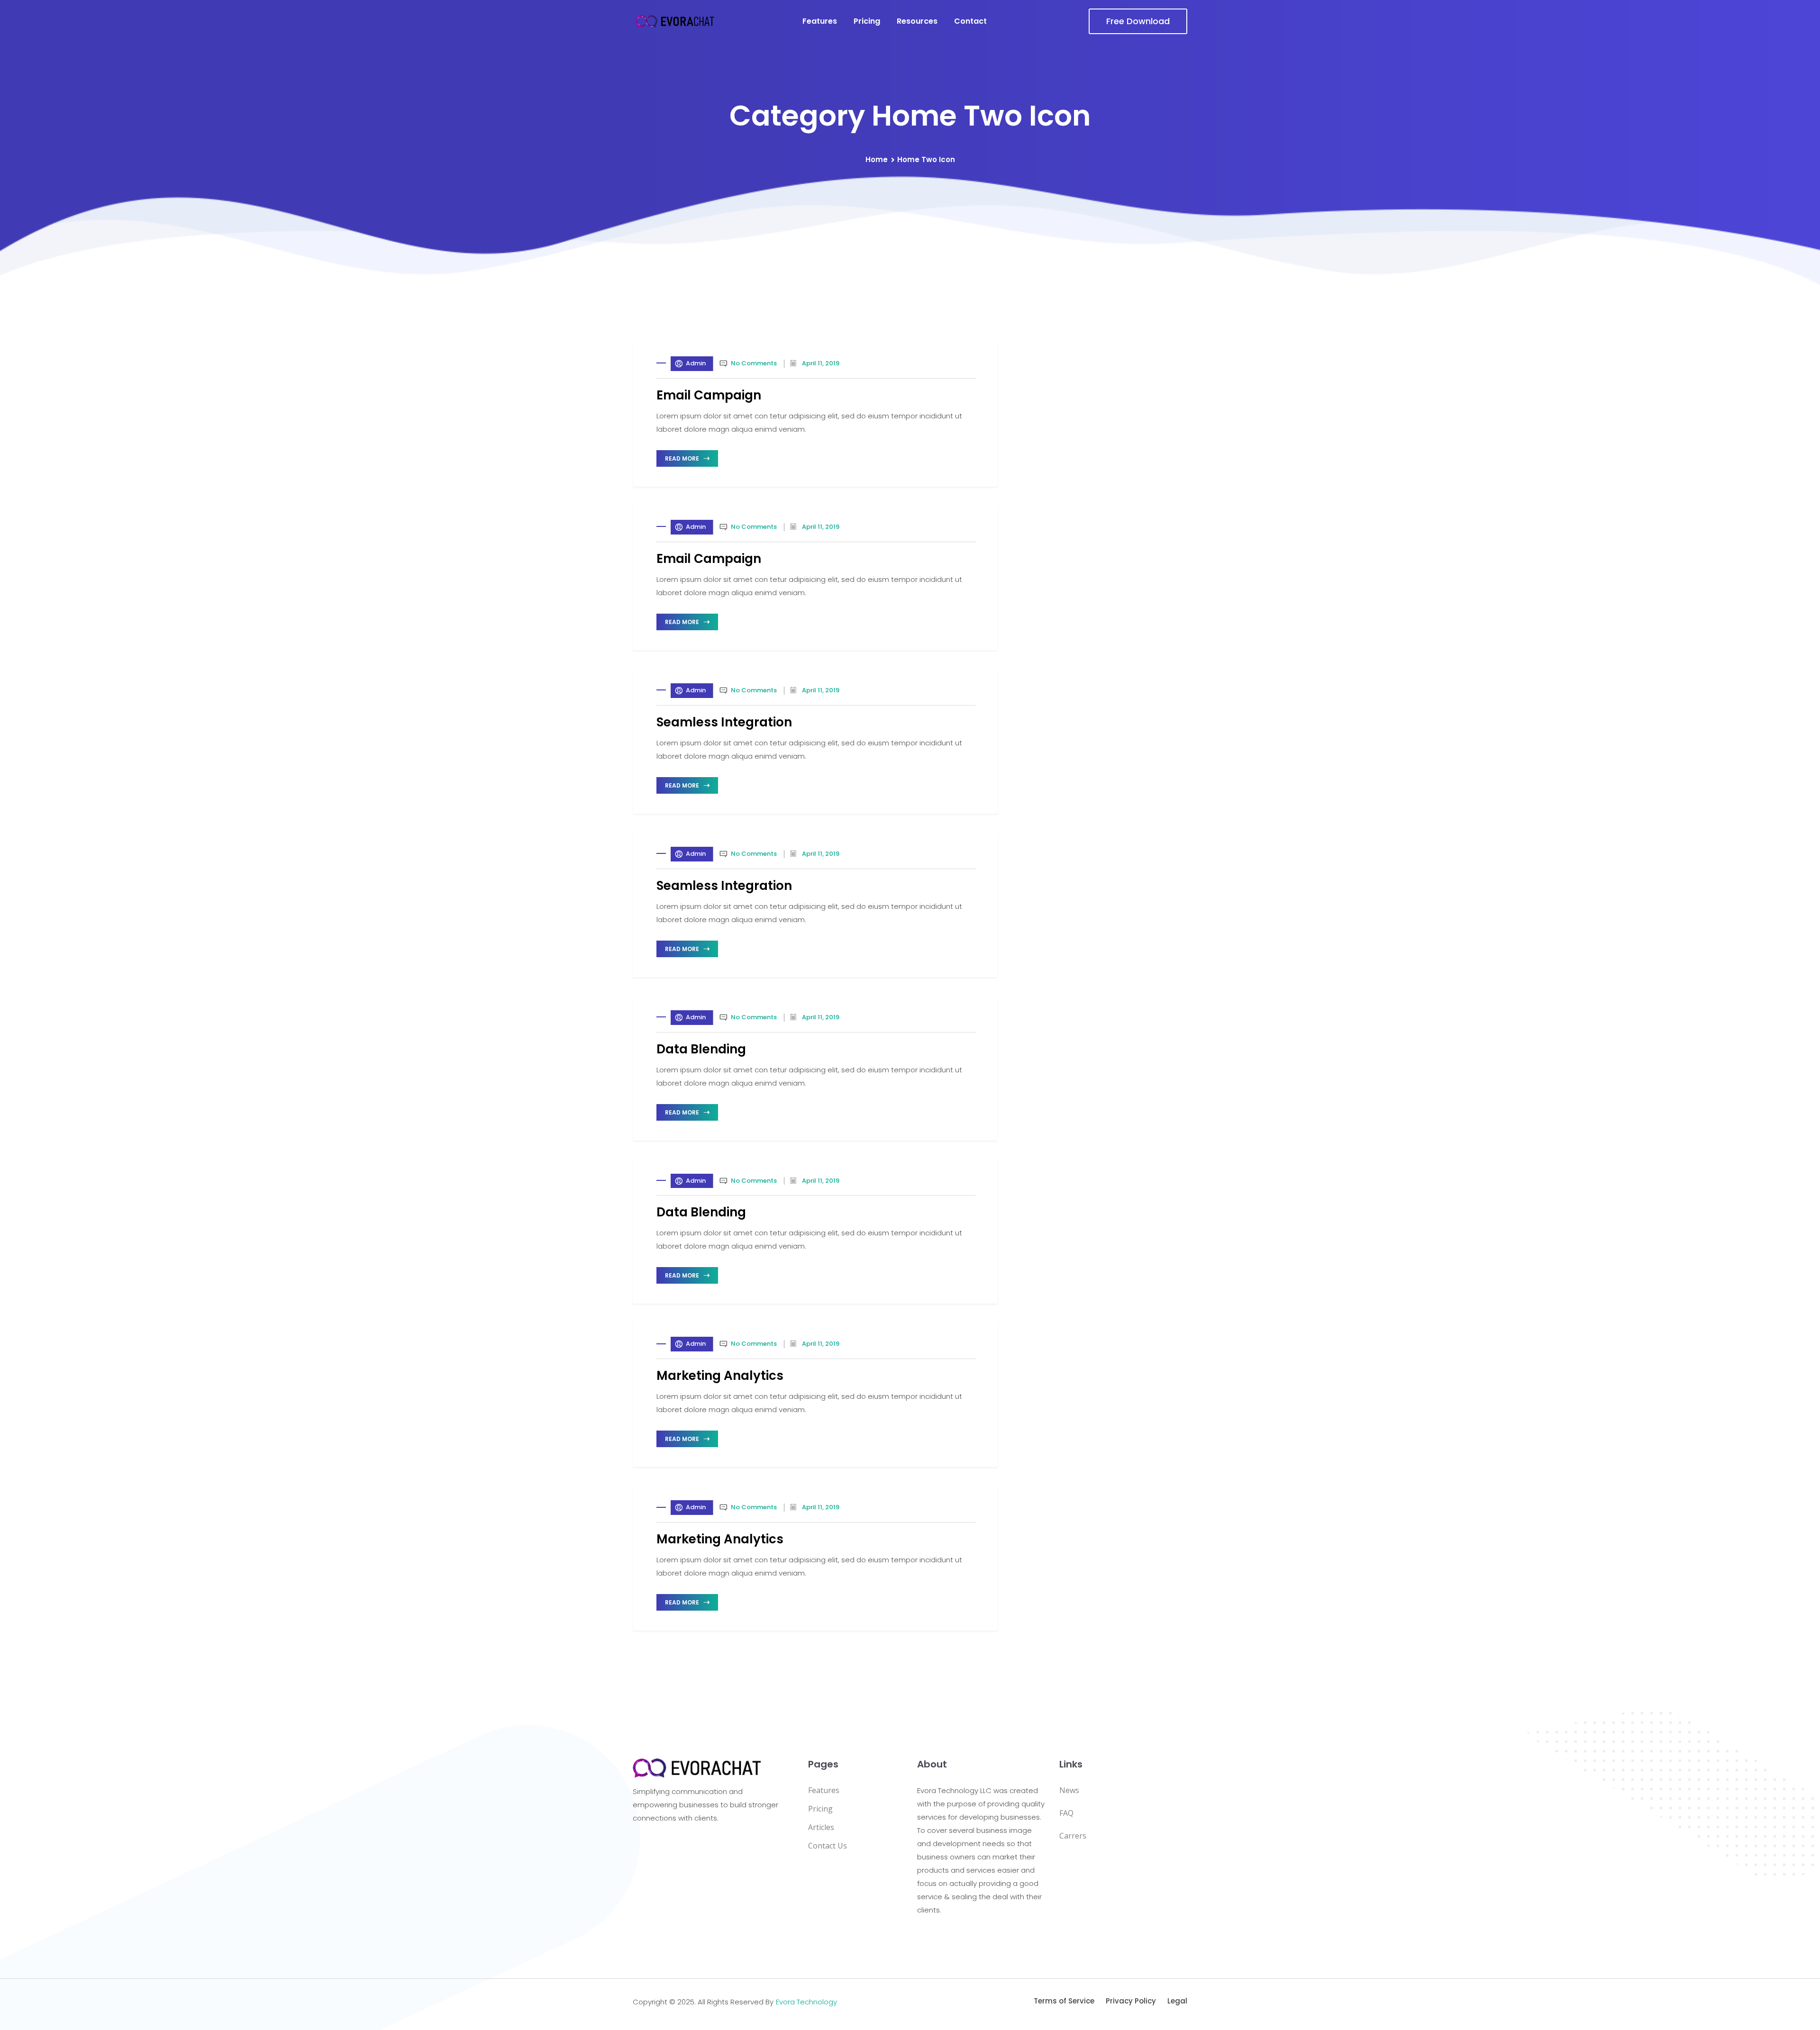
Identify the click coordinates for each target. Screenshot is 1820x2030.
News (1069, 1790)
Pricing (867, 21)
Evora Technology (806, 2002)
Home (877, 159)
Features (820, 21)
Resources (917, 21)
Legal (1177, 2001)
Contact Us (828, 1846)
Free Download (1138, 21)
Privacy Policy (1131, 2001)
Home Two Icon (926, 159)
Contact (970, 21)
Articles (821, 1827)
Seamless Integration (724, 722)
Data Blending (701, 1049)
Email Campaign (709, 395)
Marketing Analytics (720, 1376)
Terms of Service (1064, 2001)
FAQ (1066, 1813)
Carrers (1073, 1836)
